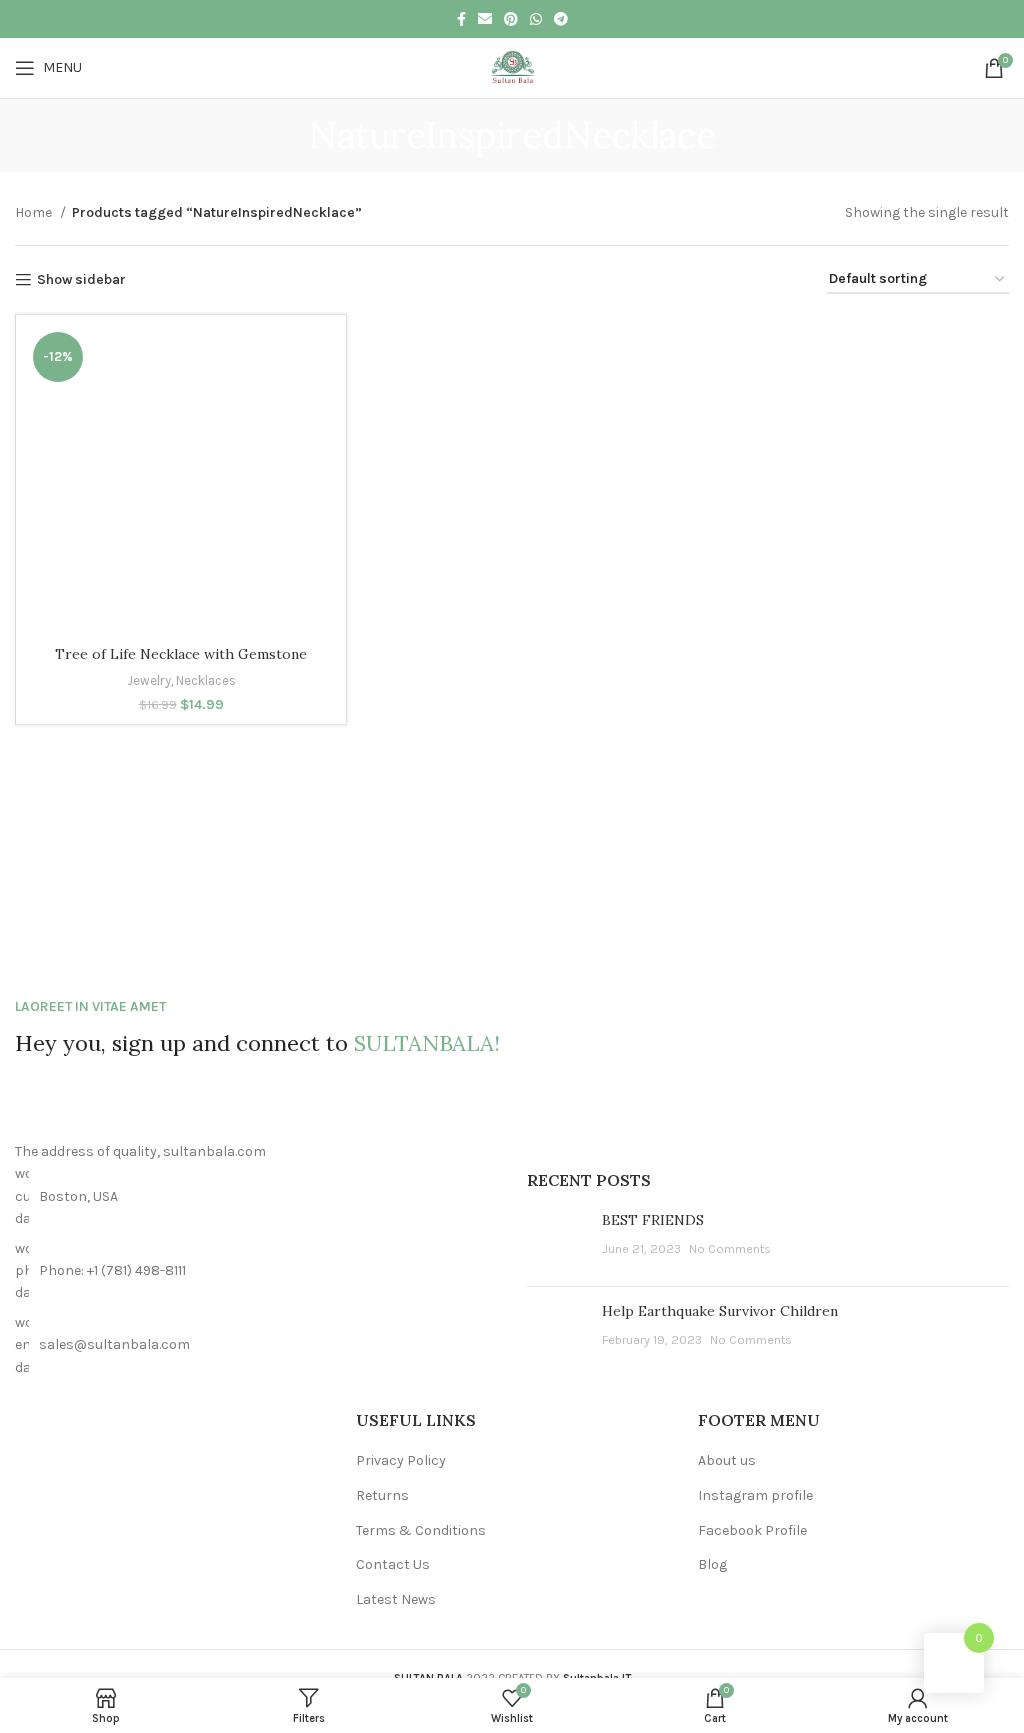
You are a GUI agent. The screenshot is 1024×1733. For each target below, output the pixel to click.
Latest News (396, 1599)
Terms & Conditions (421, 1530)
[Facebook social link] (461, 19)
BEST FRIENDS (653, 1220)
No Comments (730, 1248)
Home (35, 212)
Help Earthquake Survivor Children (720, 1311)
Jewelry (149, 680)
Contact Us (393, 1564)
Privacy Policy (401, 1460)
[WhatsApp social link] (536, 19)
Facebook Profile (752, 1530)
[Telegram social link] (561, 19)
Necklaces (206, 680)
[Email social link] (485, 19)
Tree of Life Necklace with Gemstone (181, 654)
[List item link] (256, 1271)
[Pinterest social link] (511, 19)
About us (727, 1460)
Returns (382, 1495)
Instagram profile (755, 1495)
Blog (712, 1564)
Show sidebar (81, 280)
